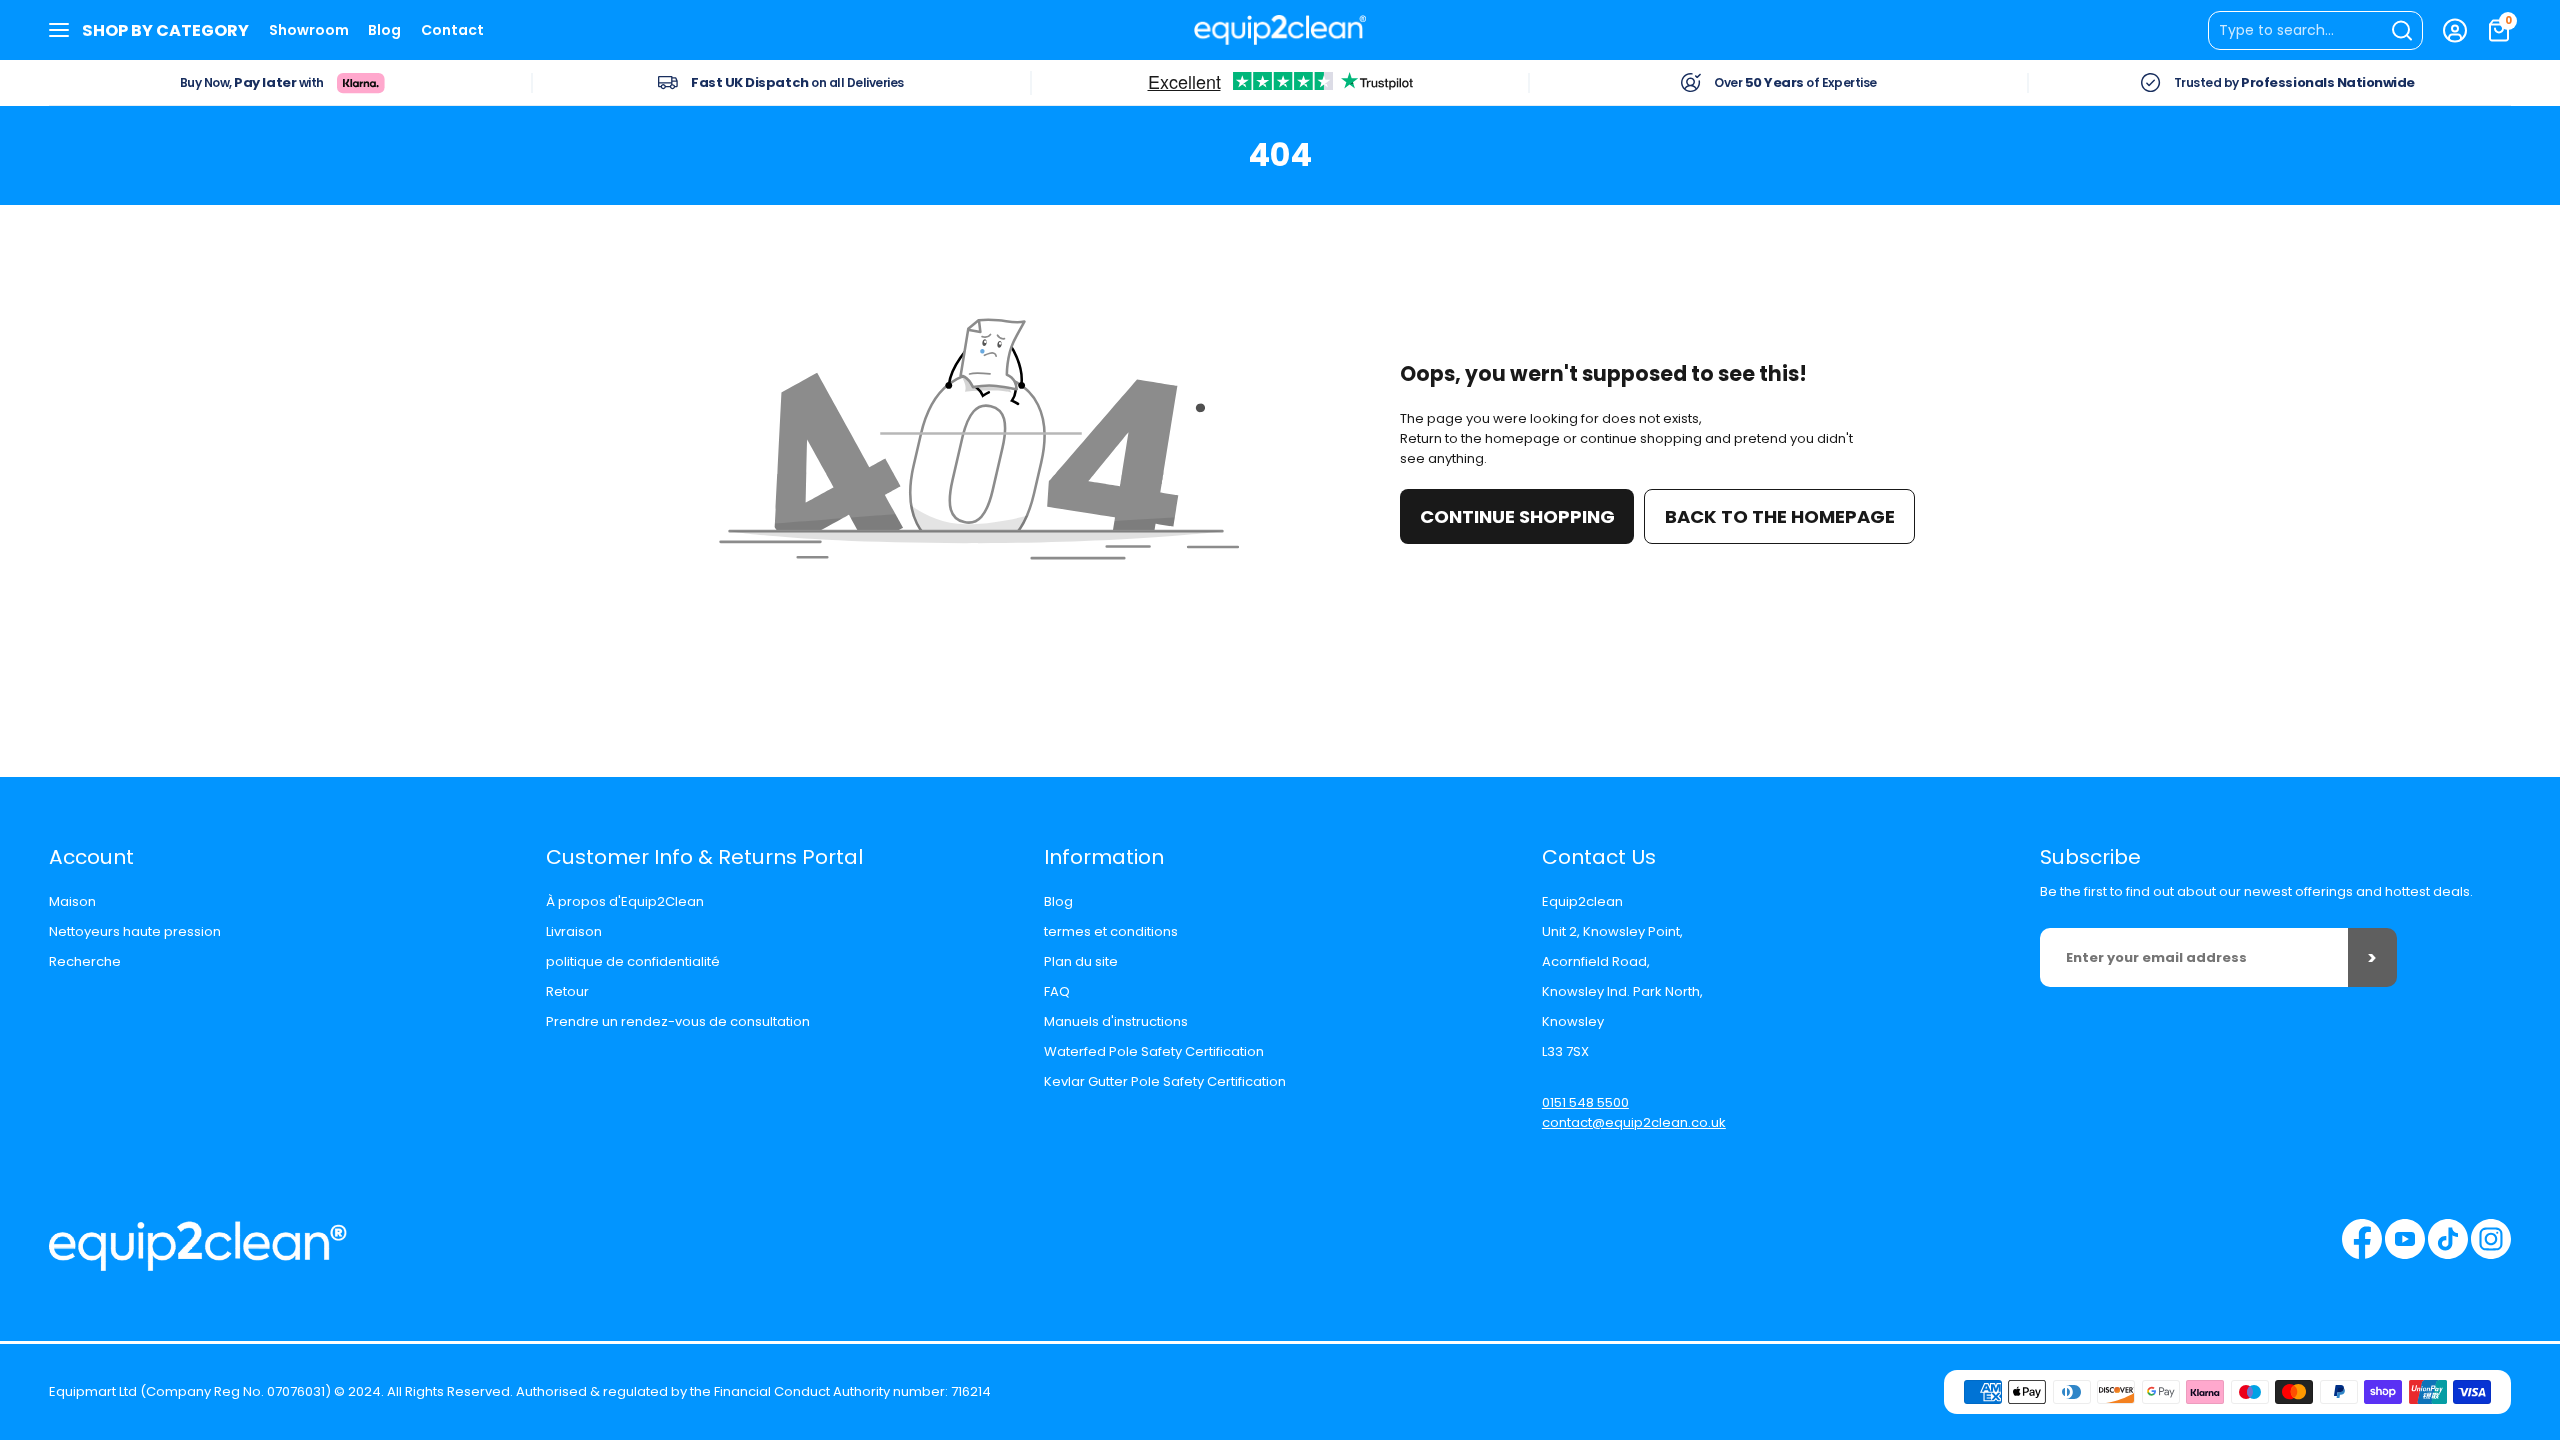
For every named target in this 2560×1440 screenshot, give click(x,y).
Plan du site (1081, 961)
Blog (384, 30)
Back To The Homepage (1780, 516)
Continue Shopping (1517, 516)
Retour (567, 991)
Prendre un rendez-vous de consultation (678, 1021)
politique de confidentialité (633, 961)
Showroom (309, 30)
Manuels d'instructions (1116, 1021)
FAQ (1057, 991)
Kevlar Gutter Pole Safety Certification (1165, 1081)
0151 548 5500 (1585, 1102)
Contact (452, 30)
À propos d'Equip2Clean (625, 901)
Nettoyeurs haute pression (135, 931)
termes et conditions (1111, 931)
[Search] (2315, 30)
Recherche (85, 961)
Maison (72, 901)
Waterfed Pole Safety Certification (1154, 1051)
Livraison (574, 931)
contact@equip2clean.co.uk (1634, 1122)
